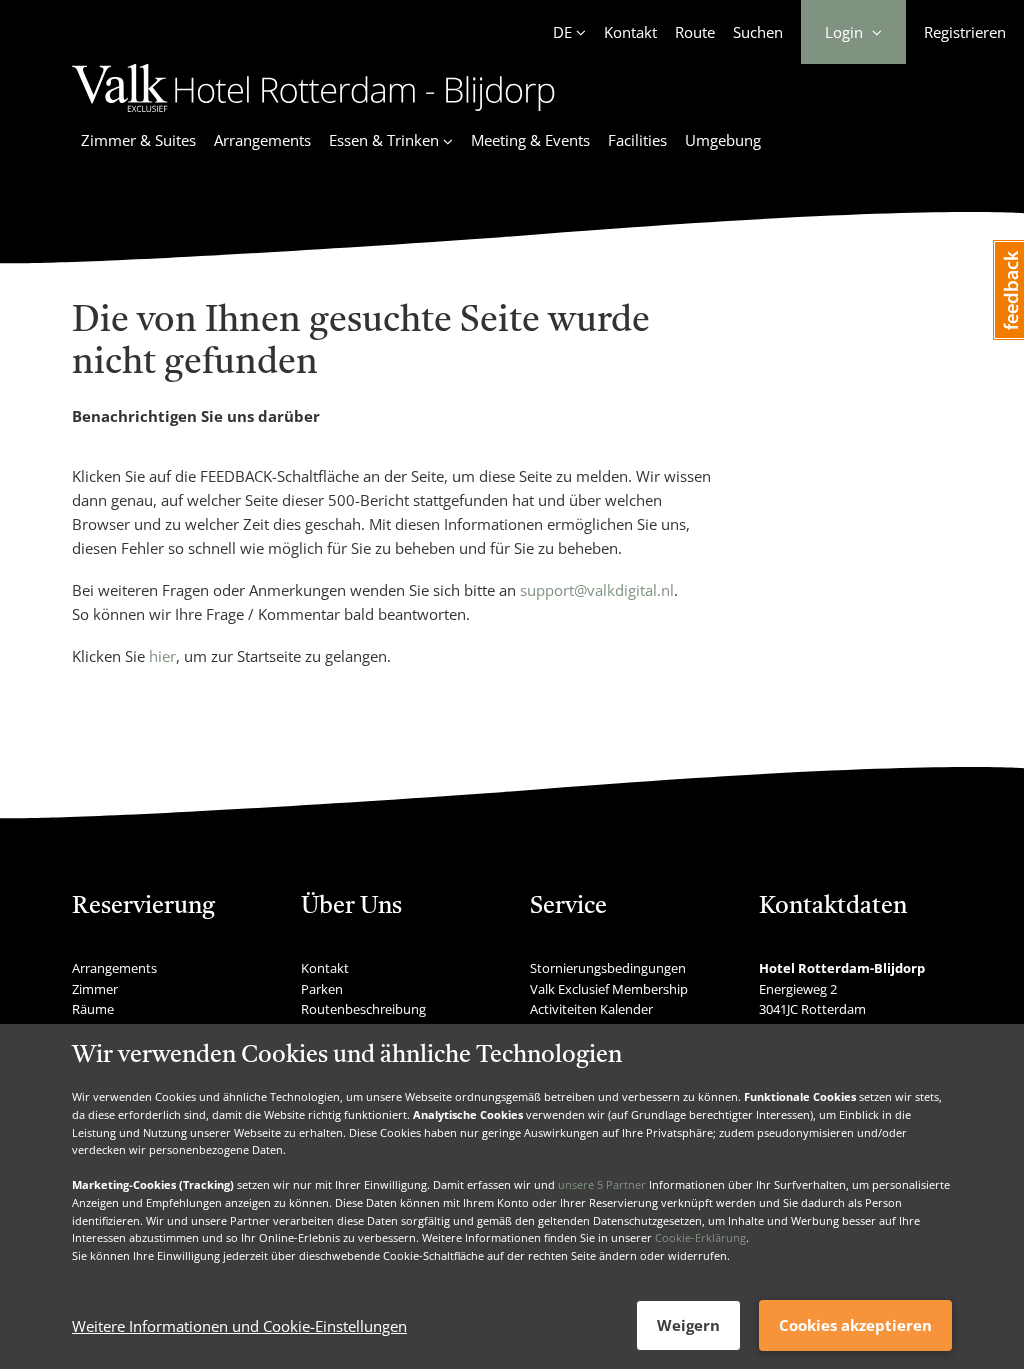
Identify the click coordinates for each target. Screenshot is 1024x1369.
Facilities (637, 140)
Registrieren (965, 32)
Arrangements (262, 140)
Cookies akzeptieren (855, 1325)
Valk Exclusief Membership (609, 989)
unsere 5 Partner (602, 1184)
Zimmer (95, 989)
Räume (93, 1009)
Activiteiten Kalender (591, 1009)
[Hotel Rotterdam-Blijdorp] (313, 115)
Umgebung (723, 140)
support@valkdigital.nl (597, 590)
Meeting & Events (530, 140)
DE (562, 32)
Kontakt (630, 32)
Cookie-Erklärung (700, 1237)
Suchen (758, 32)
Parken (322, 989)
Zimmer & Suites (138, 140)
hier (162, 656)
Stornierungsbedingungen (608, 968)
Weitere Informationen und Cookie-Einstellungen (239, 1326)
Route (695, 32)
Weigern (688, 1325)
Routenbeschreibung (363, 1009)
